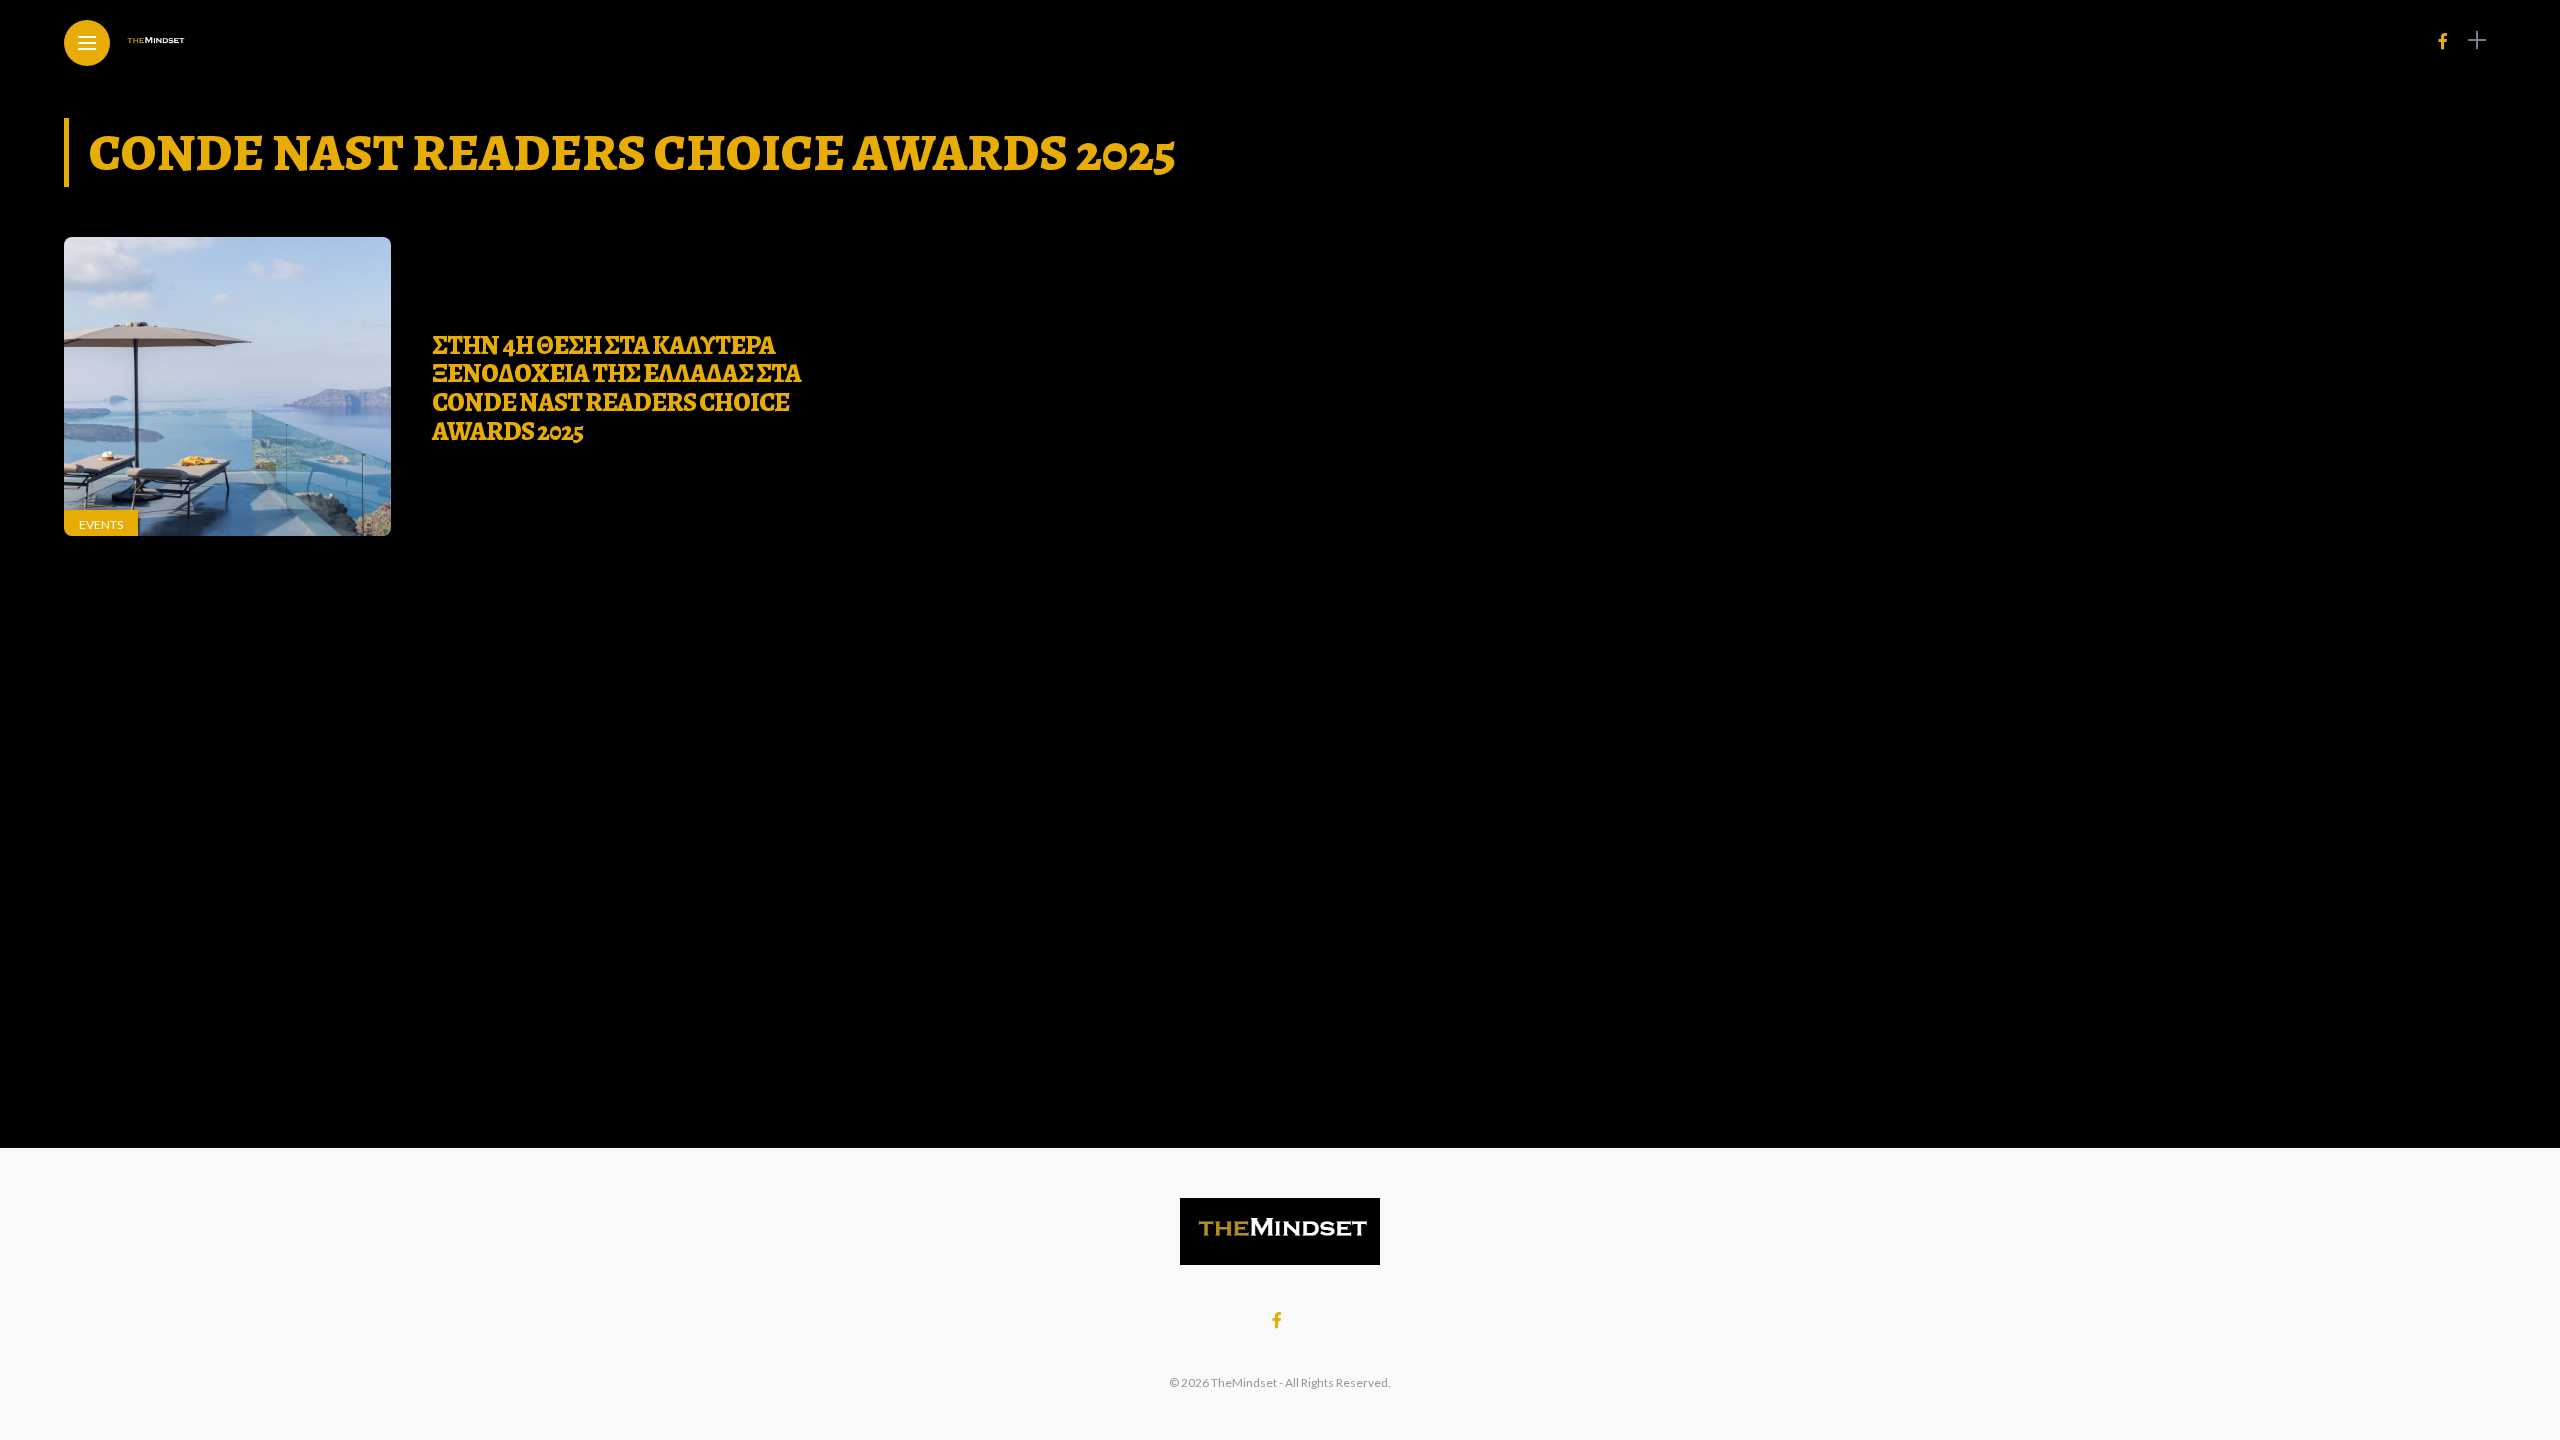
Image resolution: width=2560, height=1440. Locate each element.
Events (101, 524)
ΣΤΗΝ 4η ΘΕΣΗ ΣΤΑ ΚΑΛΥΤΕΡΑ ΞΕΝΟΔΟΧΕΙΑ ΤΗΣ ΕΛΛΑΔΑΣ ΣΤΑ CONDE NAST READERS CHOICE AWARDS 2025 (616, 388)
